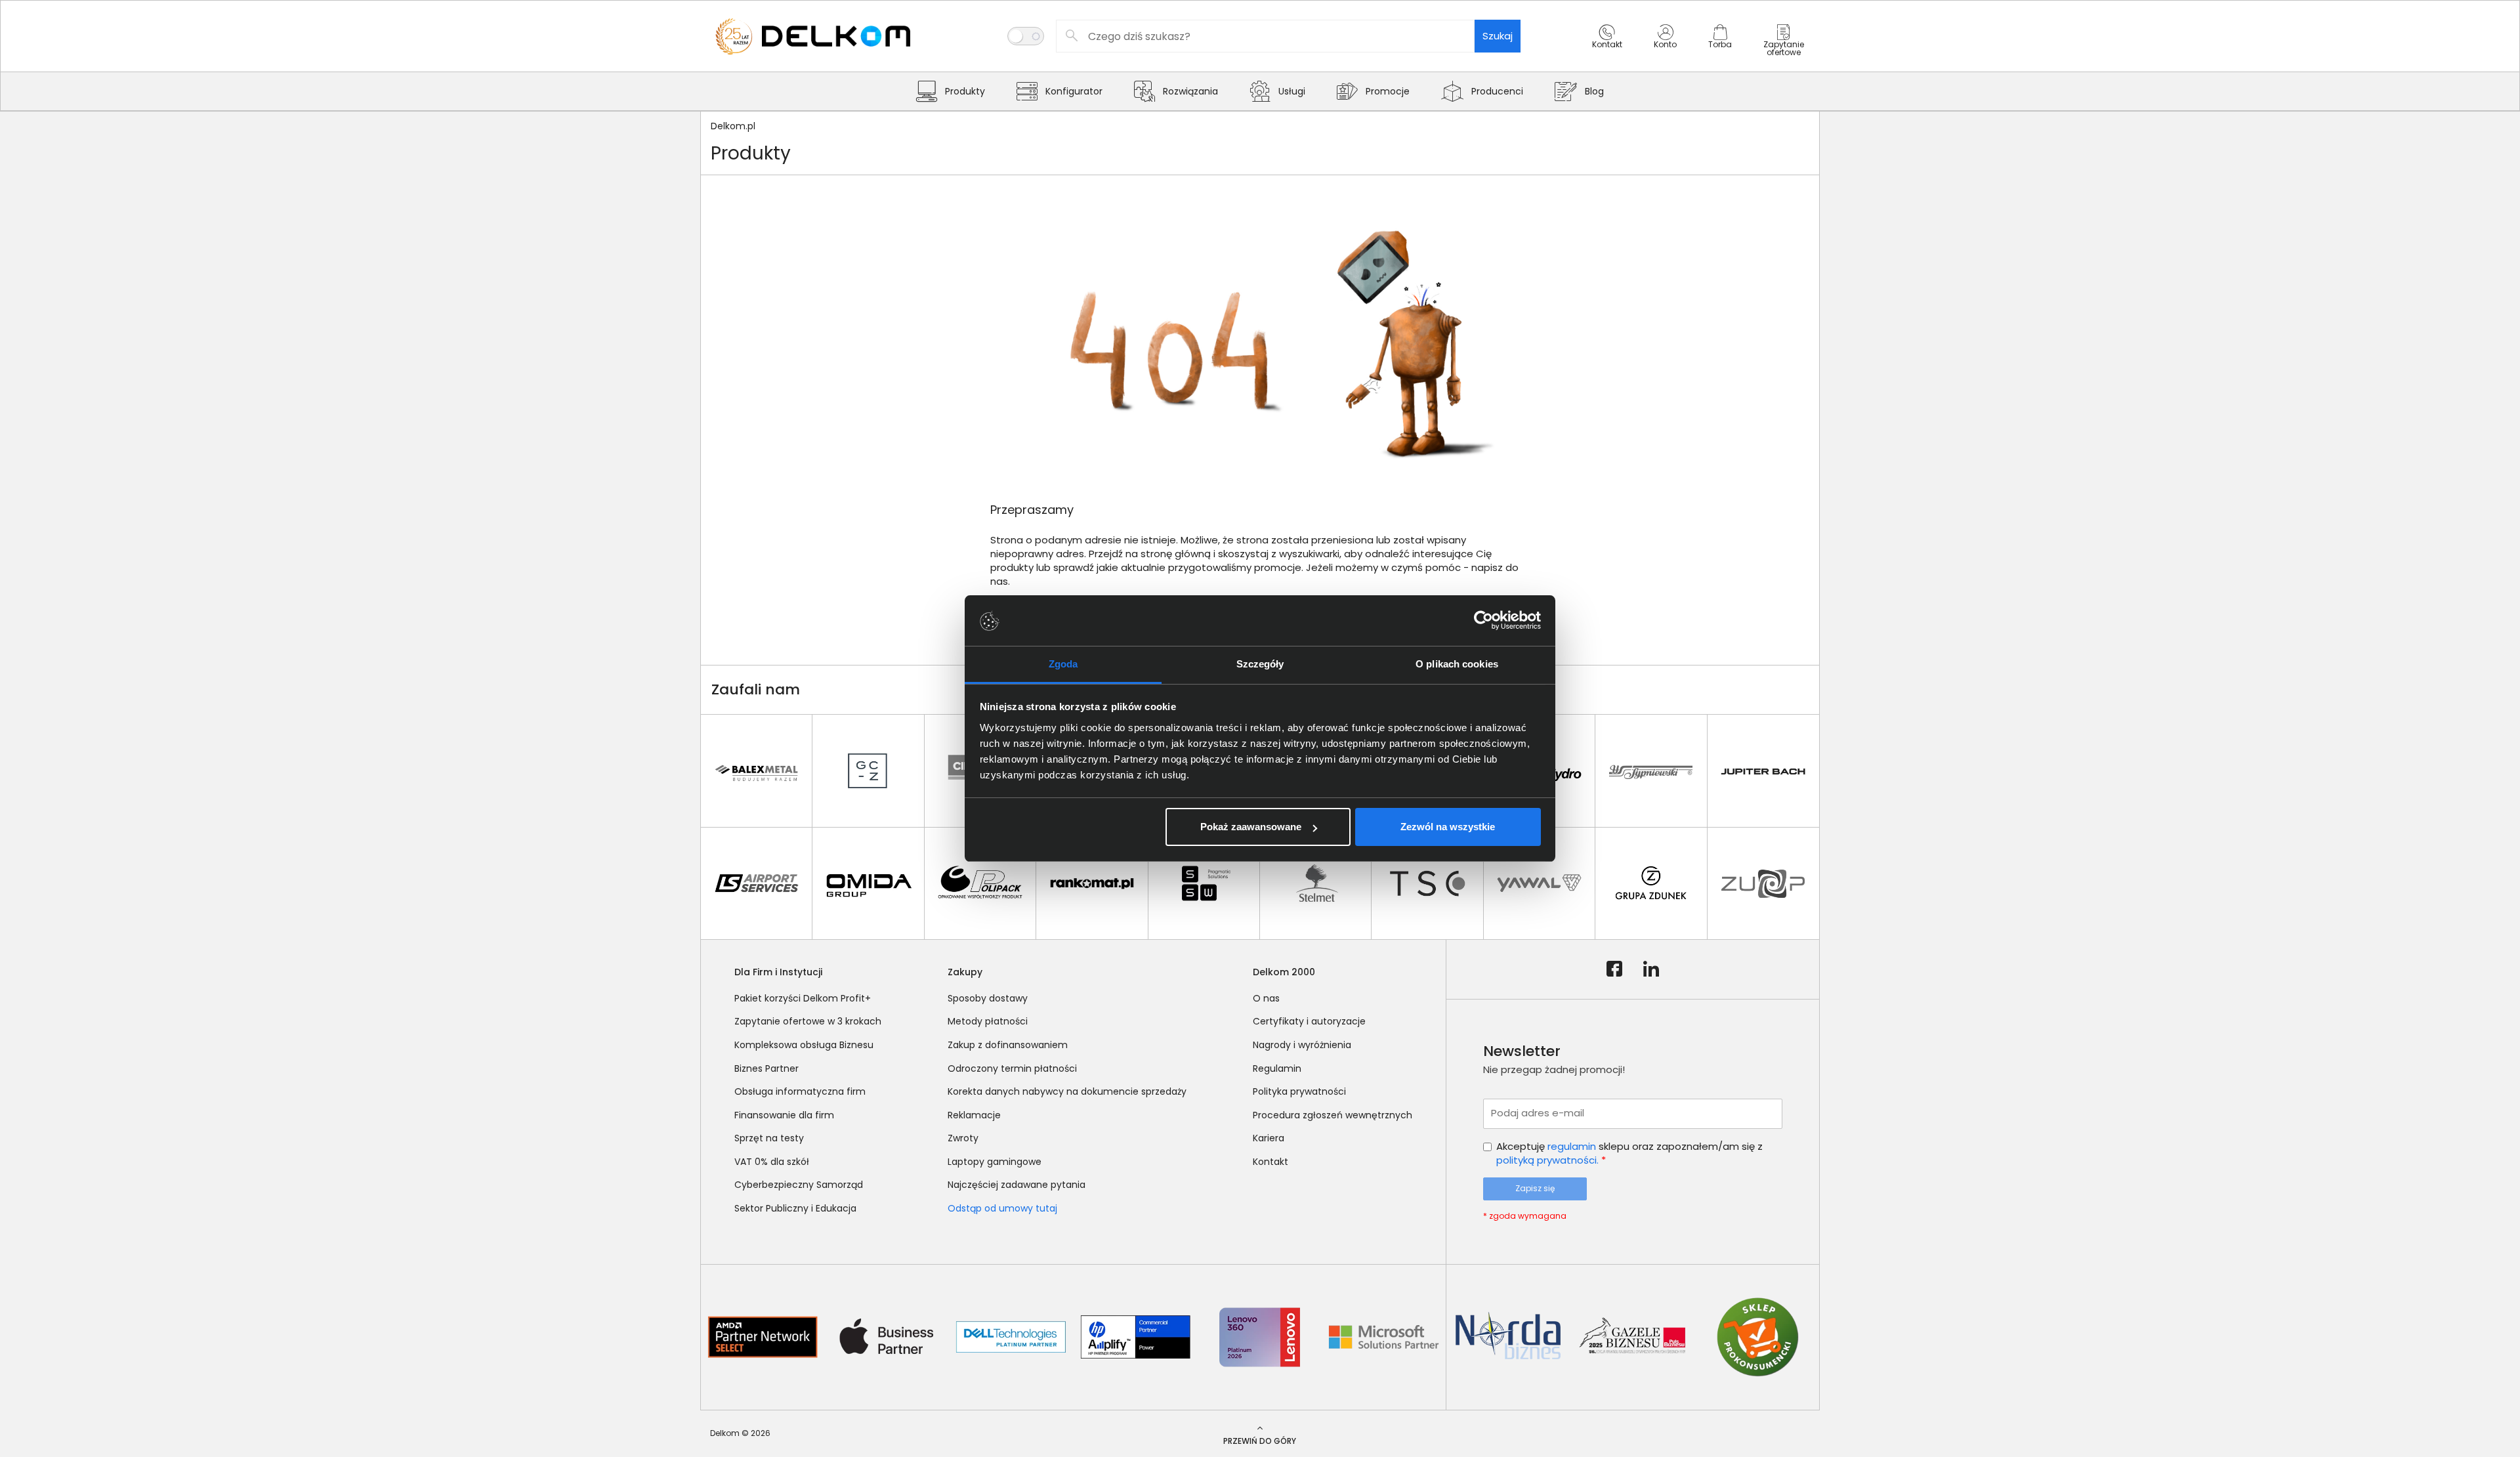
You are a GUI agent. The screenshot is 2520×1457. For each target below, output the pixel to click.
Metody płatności (988, 1021)
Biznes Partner (766, 1068)
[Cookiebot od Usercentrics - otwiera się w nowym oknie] (1483, 621)
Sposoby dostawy (988, 998)
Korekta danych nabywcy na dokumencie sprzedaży (1067, 1091)
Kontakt (1270, 1162)
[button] (1607, 48)
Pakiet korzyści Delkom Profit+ (803, 998)
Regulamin (1277, 1068)
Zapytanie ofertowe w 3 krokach (808, 1021)
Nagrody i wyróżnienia (1302, 1045)
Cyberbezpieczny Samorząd (799, 1185)
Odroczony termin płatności (1012, 1068)
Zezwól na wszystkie (1448, 827)
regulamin (1572, 1146)
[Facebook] (1614, 969)
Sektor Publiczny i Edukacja (795, 1208)
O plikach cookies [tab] (1457, 664)
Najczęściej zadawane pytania (1017, 1185)
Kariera (1269, 1138)
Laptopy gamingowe (995, 1162)
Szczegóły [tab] (1260, 664)
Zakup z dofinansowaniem (1008, 1045)
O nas (1266, 998)
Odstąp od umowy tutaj (1002, 1208)
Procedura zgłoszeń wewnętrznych (1333, 1115)
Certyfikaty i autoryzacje (1309, 1021)
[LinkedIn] (1651, 969)
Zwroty (963, 1138)
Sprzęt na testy (769, 1138)
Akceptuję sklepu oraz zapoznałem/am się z (1629, 1153)
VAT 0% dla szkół (772, 1162)
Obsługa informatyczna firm (800, 1091)
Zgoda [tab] (1063, 664)
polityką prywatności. (1547, 1160)
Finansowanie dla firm (784, 1115)
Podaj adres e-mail (1538, 1113)
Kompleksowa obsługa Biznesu (804, 1045)
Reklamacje (974, 1115)
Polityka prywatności (1299, 1091)
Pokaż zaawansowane (1251, 827)
